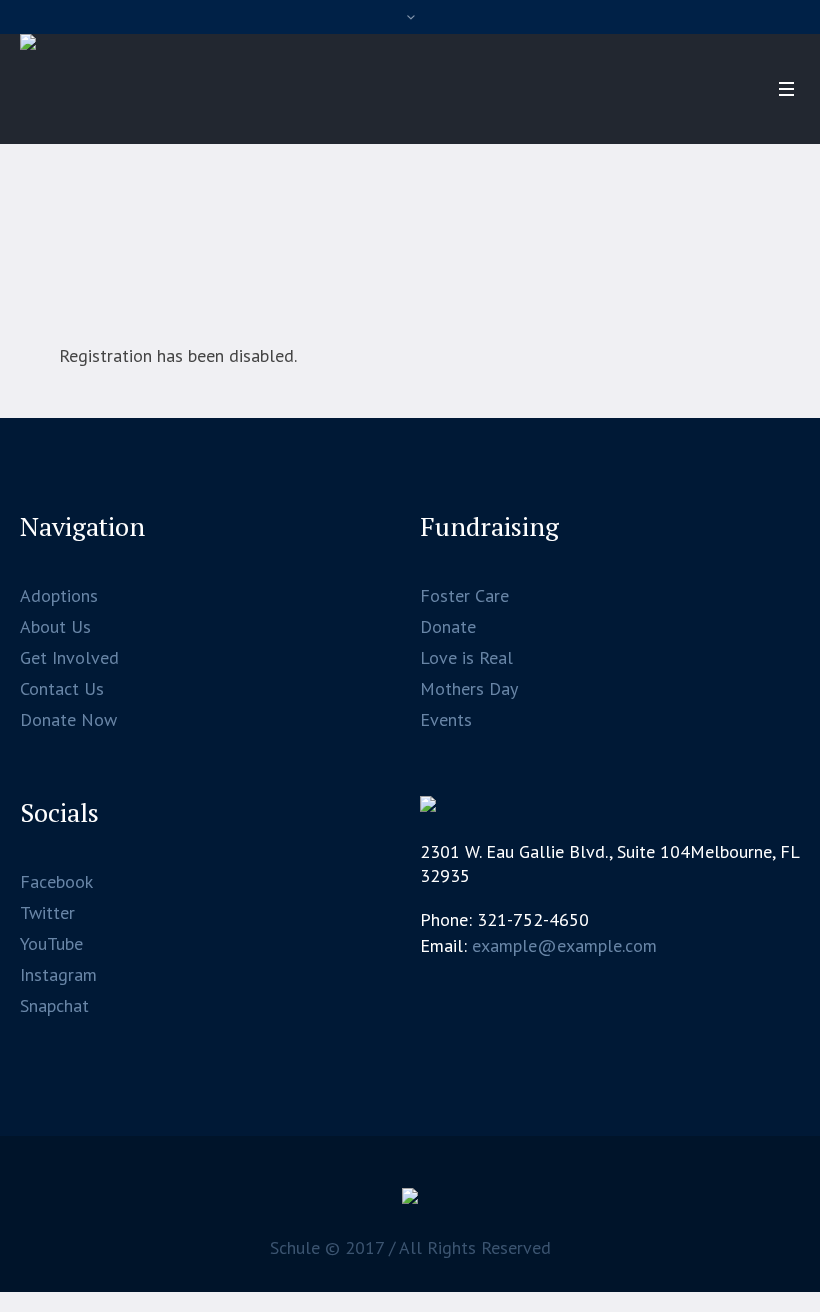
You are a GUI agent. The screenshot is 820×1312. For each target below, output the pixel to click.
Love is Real (466, 657)
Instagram (58, 974)
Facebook (56, 881)
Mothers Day (469, 688)
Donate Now (68, 719)
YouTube (51, 943)
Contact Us (62, 688)
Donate (448, 626)
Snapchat (54, 1005)
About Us (55, 626)
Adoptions (59, 595)
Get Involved (69, 657)
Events (446, 719)
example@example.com (564, 945)
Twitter (47, 912)
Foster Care (464, 595)
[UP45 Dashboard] (410, 1201)
